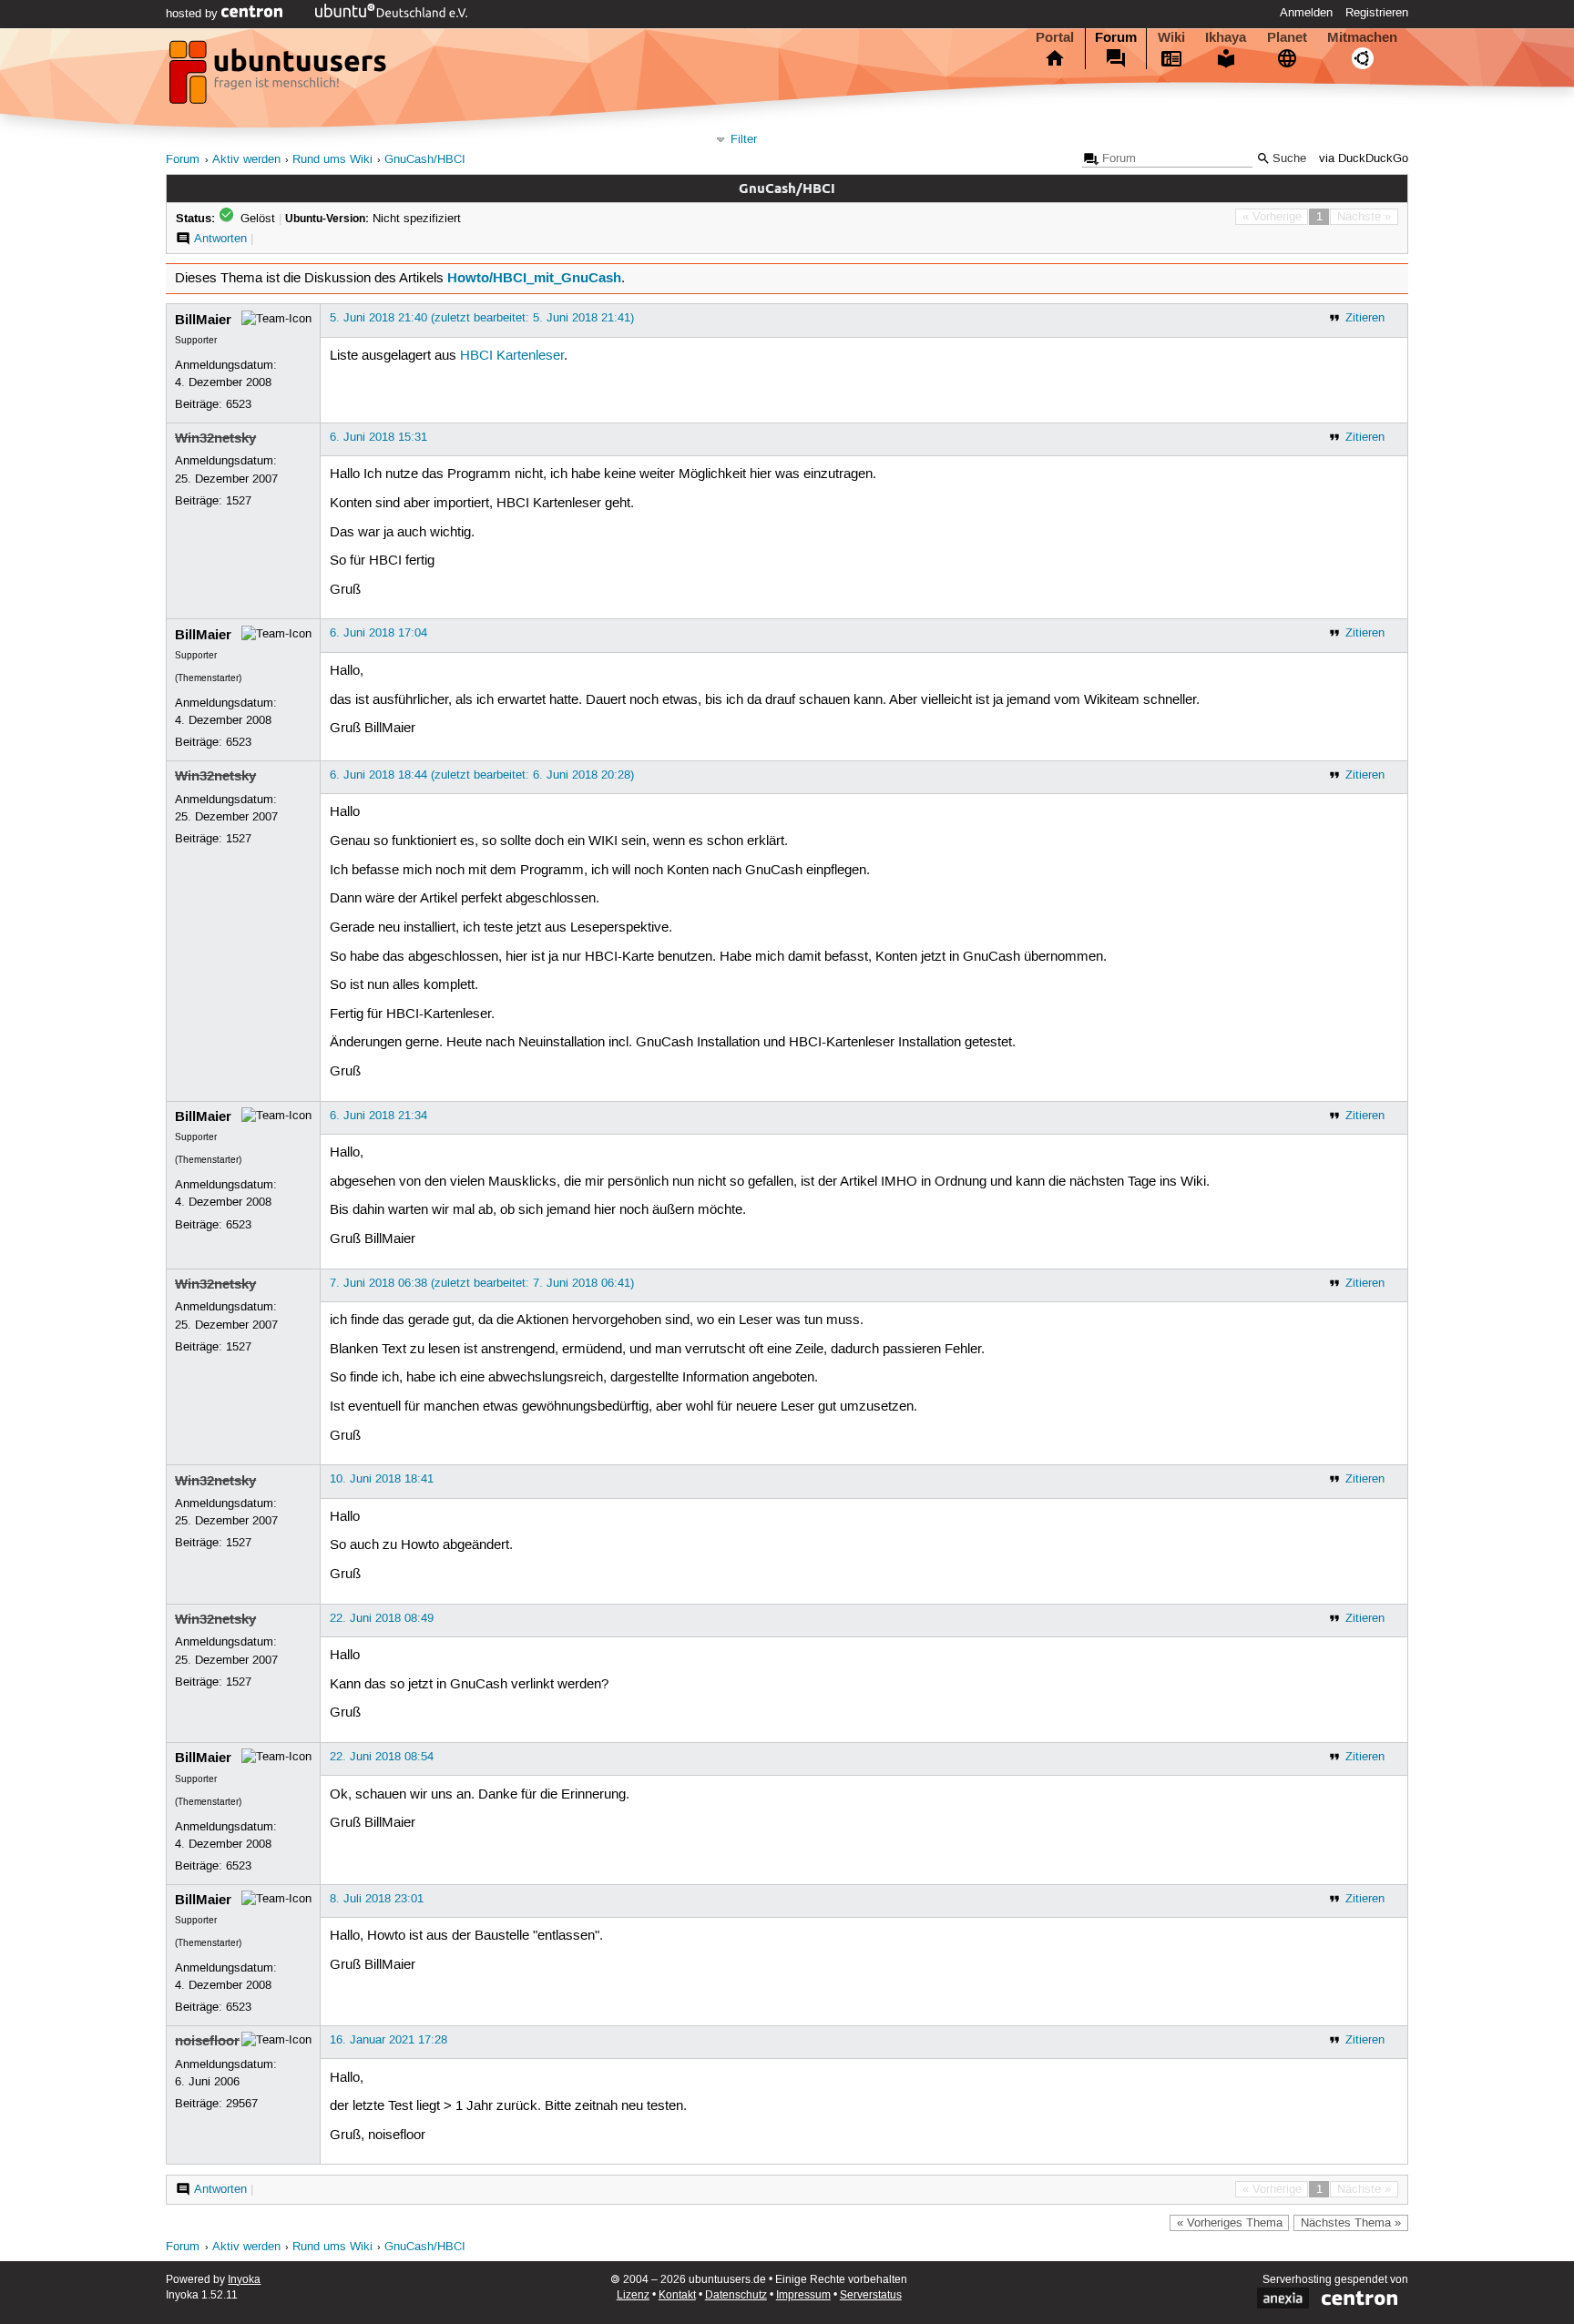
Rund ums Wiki (332, 160)
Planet (1287, 37)
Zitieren (1365, 318)
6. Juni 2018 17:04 (378, 633)
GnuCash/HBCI (425, 160)
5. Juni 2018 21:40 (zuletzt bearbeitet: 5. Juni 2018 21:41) (482, 318)
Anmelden (1306, 13)
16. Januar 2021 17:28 (388, 2040)
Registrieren (1377, 13)
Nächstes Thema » (1351, 2223)
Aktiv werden (246, 160)
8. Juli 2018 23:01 (377, 1899)
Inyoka (244, 2280)
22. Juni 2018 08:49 (382, 1618)
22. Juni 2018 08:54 (382, 1757)
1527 (239, 501)
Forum (1116, 37)
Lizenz (633, 2295)
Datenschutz (736, 2295)
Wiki (1171, 37)
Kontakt (677, 2295)
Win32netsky (215, 438)
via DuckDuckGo (1364, 159)
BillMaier (203, 320)
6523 (239, 404)
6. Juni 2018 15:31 (378, 437)
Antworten (220, 239)
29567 (242, 2104)
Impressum (803, 2295)
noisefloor (207, 2041)
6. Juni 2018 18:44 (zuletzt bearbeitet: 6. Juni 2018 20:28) (482, 775)
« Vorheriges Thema (1230, 2223)
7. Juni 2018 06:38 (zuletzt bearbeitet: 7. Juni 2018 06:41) (482, 1283)
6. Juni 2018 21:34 (378, 1116)
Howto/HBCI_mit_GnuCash (534, 278)
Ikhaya (1226, 37)
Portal (1055, 37)
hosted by (194, 14)
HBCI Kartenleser (512, 356)
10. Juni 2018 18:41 (382, 1479)
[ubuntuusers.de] (280, 77)
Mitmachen (1362, 37)
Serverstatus (871, 2295)
